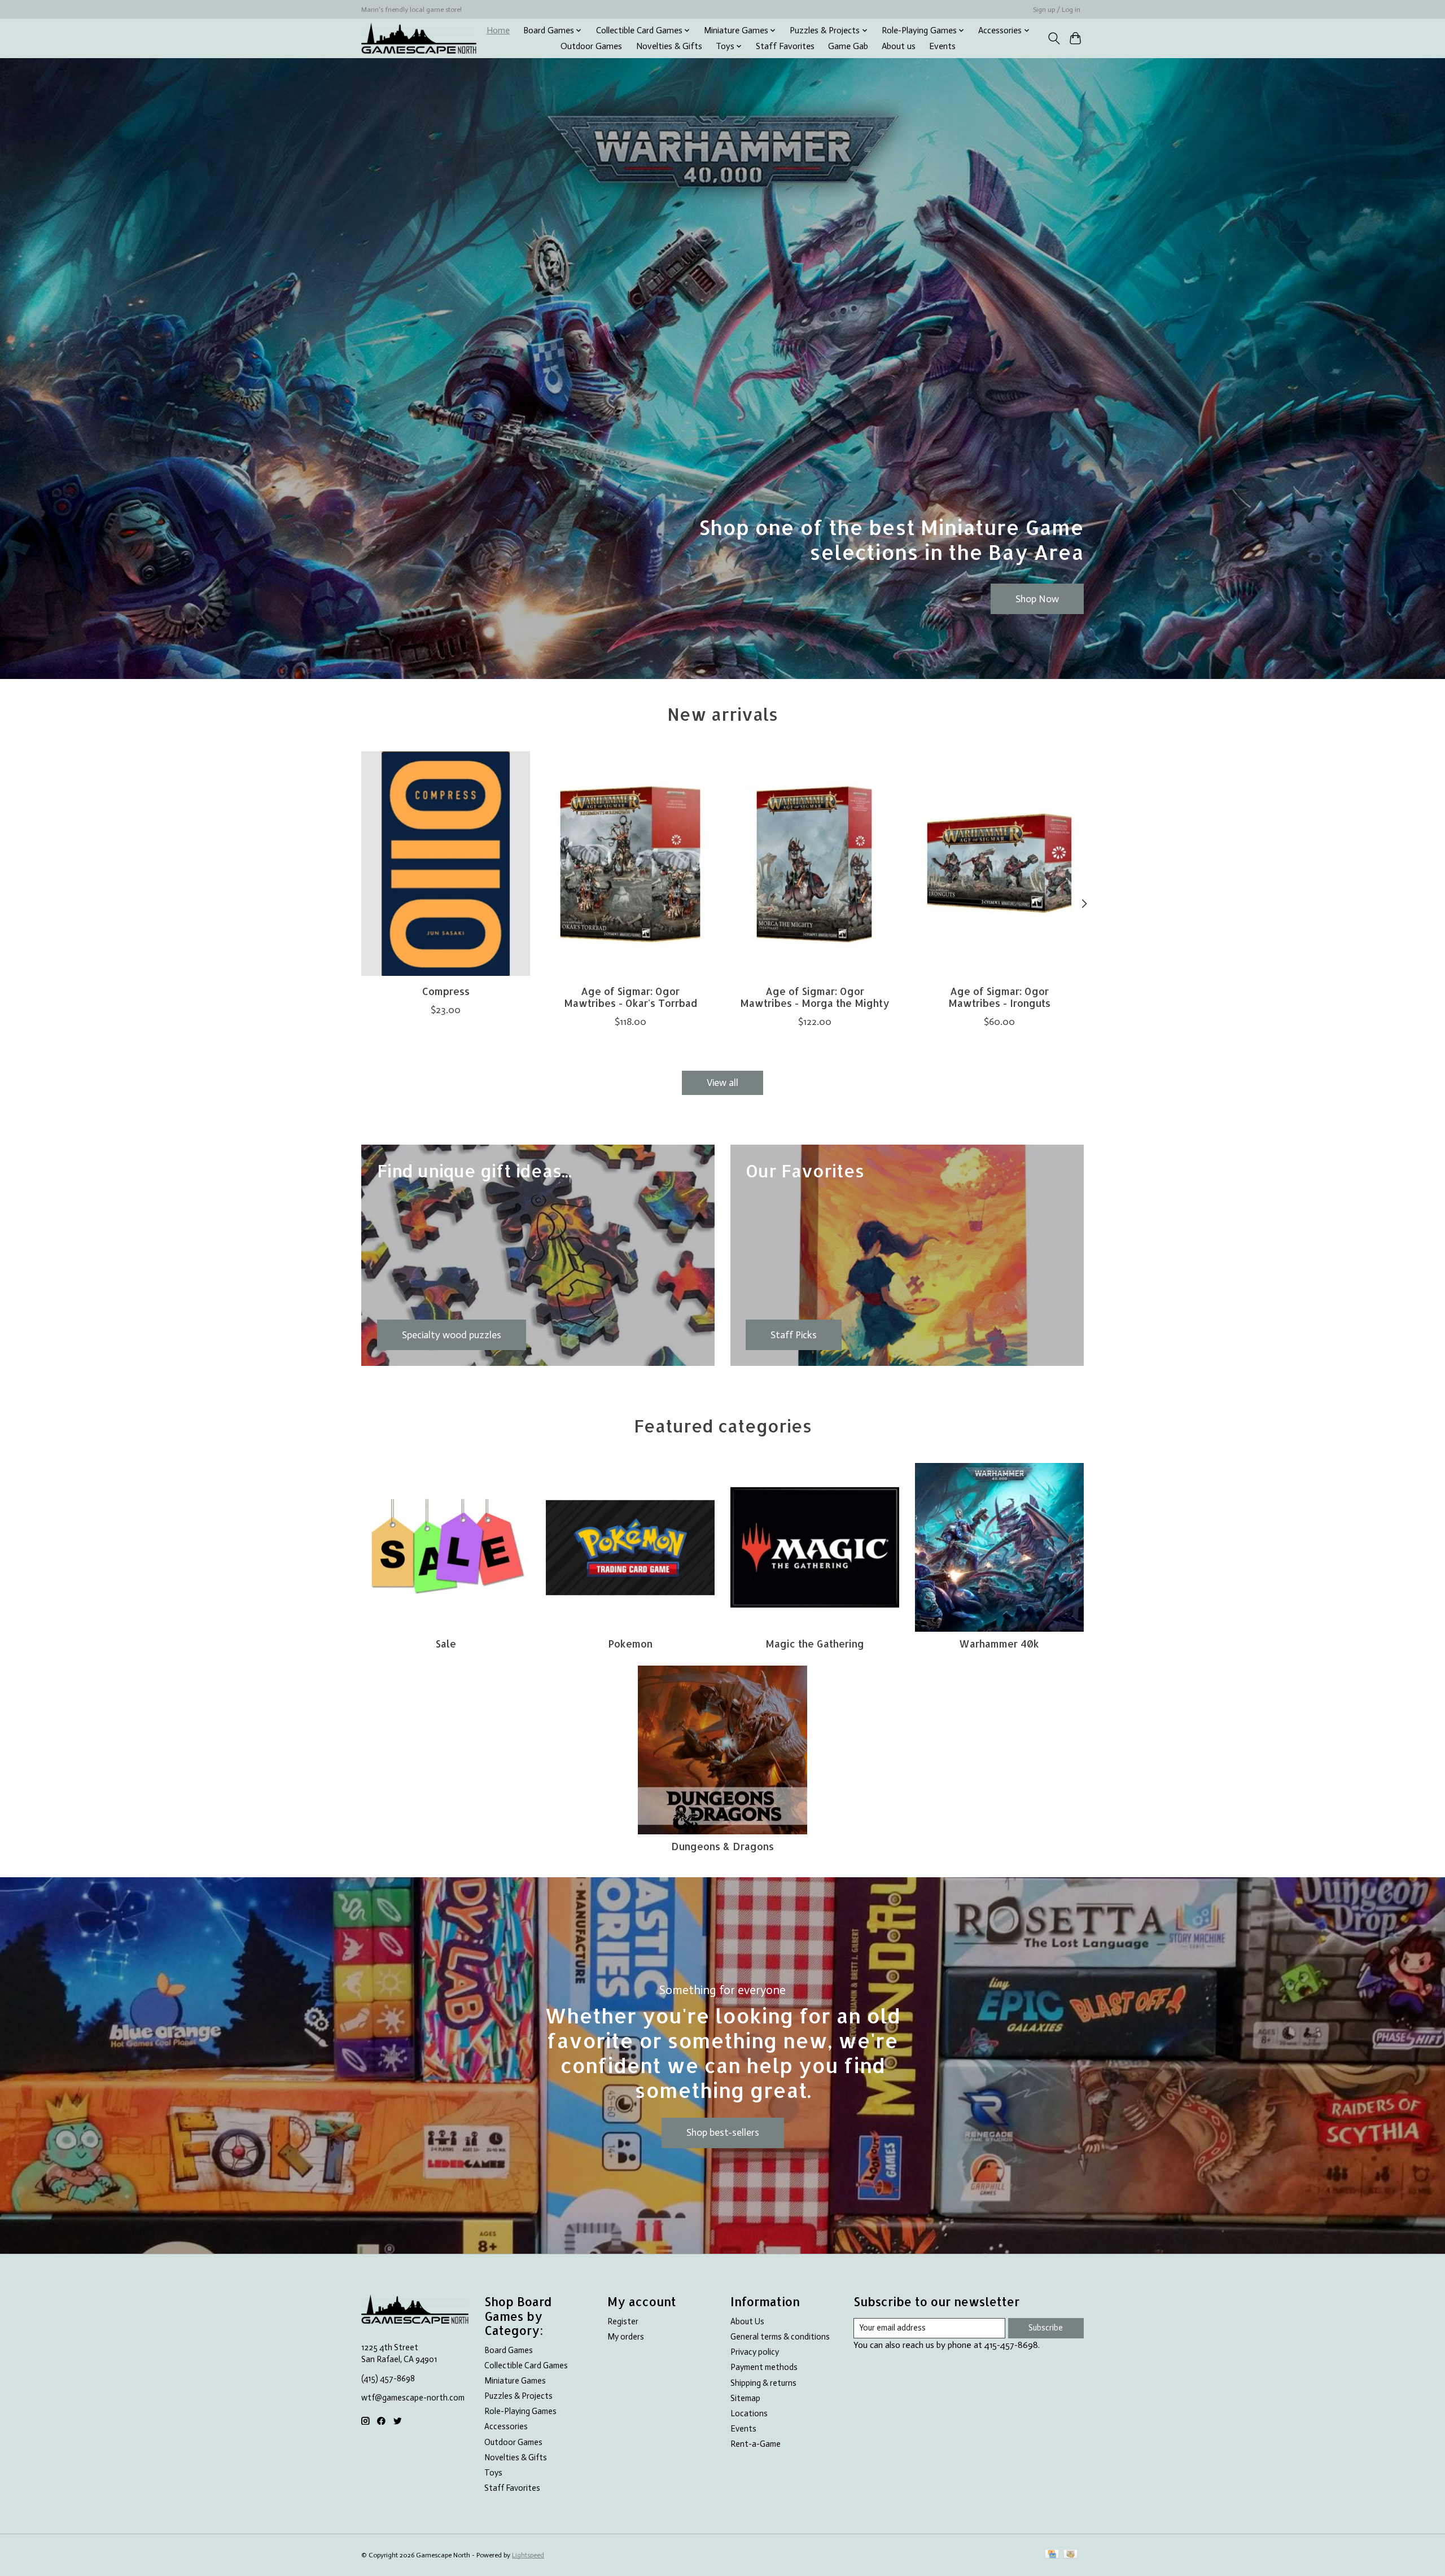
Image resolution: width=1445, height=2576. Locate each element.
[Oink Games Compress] (446, 864)
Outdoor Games (591, 46)
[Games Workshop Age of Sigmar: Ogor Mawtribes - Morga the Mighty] (815, 864)
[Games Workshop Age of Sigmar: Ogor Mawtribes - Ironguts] (999, 864)
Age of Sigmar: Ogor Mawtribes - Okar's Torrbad (630, 997)
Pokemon (630, 1644)
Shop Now (1037, 598)
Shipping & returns (763, 2383)
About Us (747, 2321)
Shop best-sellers (723, 2132)
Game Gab (848, 46)
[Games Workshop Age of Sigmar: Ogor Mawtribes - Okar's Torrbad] (630, 864)
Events (942, 46)
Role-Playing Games (520, 2411)
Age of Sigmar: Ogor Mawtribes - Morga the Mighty (815, 997)
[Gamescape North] (419, 38)
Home (498, 30)
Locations (749, 2413)
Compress (446, 991)
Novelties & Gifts (669, 46)
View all (722, 1083)
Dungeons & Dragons (722, 1846)
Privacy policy (755, 2352)
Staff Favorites (785, 46)
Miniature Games (515, 2381)
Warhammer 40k (999, 1644)
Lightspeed (528, 2555)
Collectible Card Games (526, 2365)
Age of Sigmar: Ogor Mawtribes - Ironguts (999, 997)
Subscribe (1046, 2328)
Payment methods (764, 2367)
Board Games (509, 2350)
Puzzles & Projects (518, 2396)
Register (623, 2321)
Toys (493, 2473)
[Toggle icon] (1054, 38)
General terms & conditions (780, 2337)
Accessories (506, 2426)
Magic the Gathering (815, 1644)
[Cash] (1070, 2555)
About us (899, 46)
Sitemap (745, 2398)
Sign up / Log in (1057, 10)
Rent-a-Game (756, 2444)
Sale (446, 1644)
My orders (626, 2337)
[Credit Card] (1052, 2555)
